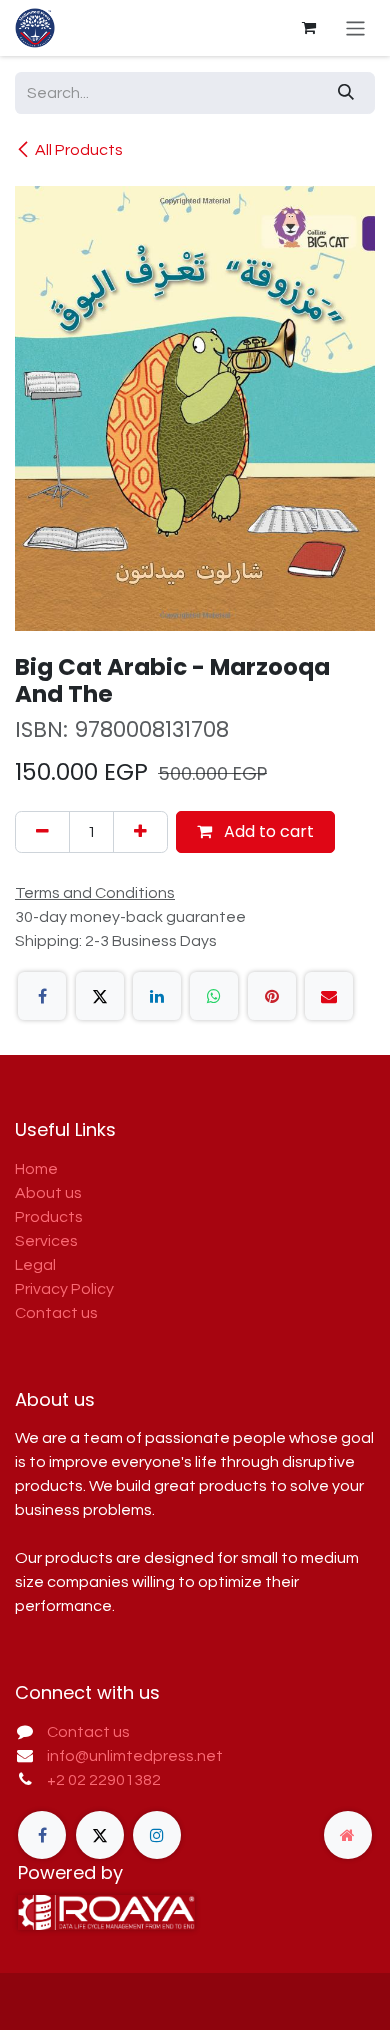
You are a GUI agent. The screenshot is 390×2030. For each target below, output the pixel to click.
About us (48, 1193)
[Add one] (140, 832)
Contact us (56, 1313)
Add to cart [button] (267, 831)
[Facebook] (42, 996)
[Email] (329, 996)
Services (46, 1241)
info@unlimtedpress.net (135, 1756)
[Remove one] (42, 832)
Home (36, 1169)
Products (49, 1217)
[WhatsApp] (214, 996)
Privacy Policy (64, 1289)
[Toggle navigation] (355, 27)
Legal (35, 1265)
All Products (79, 150)
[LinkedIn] (157, 996)
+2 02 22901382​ (104, 1780)
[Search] (346, 93)
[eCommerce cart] (309, 28)
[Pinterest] (272, 996)
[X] (100, 996)
